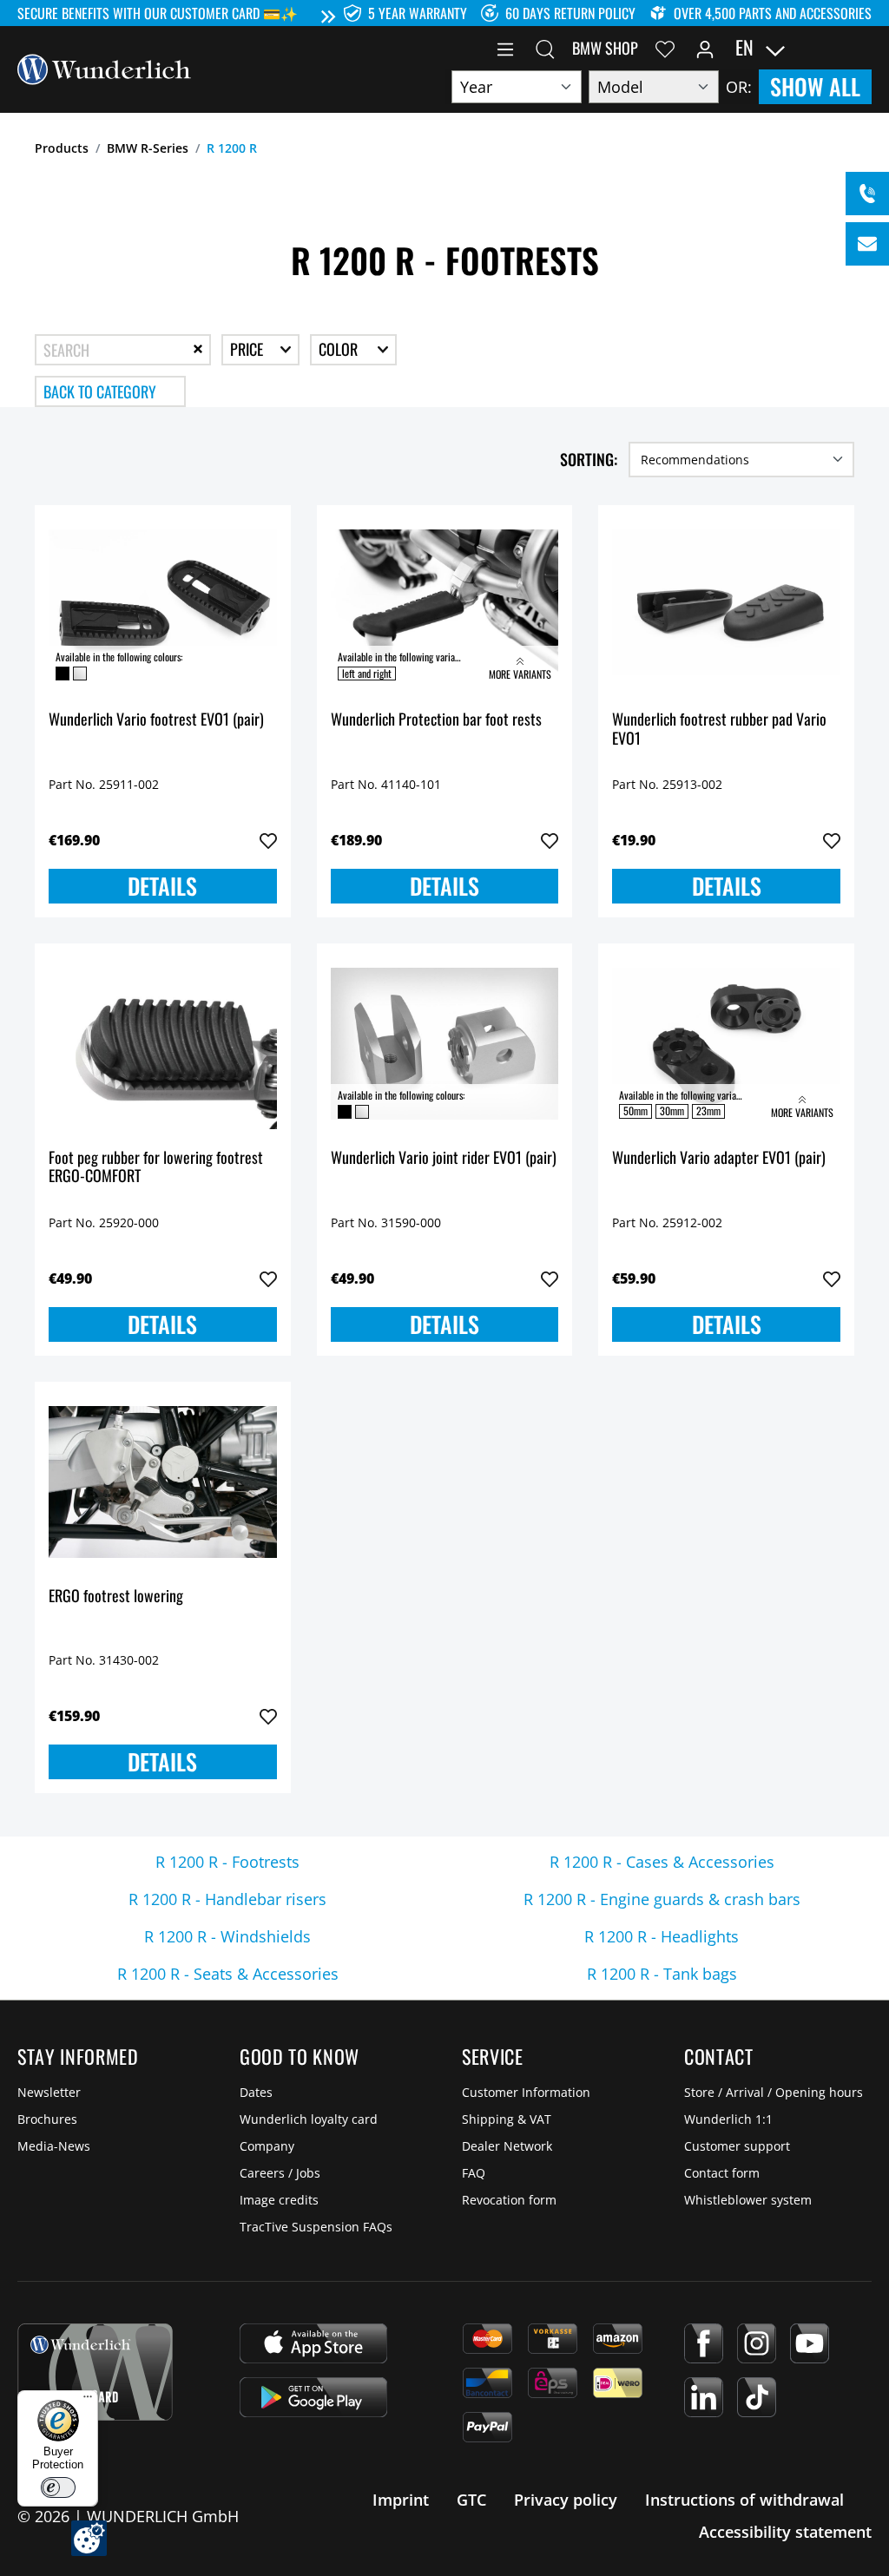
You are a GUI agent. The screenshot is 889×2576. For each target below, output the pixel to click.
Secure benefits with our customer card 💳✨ (158, 13)
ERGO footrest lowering (116, 1597)
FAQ (474, 2173)
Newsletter (49, 2092)
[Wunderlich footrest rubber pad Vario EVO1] (726, 606)
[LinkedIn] (704, 2397)
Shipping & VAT (507, 2119)
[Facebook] (704, 2343)
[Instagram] (757, 2343)
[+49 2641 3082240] (867, 194)
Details (162, 886)
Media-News (54, 2146)
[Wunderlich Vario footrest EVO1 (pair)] (163, 606)
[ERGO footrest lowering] (163, 1482)
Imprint (401, 2500)
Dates (256, 2092)
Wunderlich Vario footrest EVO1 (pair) (156, 720)
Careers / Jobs (280, 2173)
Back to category (100, 391)
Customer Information (526, 2092)
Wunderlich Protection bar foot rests (436, 720)
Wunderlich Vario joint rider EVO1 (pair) (444, 1158)
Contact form (722, 2173)
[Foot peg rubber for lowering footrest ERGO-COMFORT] (163, 1044)
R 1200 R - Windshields (227, 1936)
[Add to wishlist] (268, 841)
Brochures (47, 2119)
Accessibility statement (785, 2532)
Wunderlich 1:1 (728, 2119)
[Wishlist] (665, 48)
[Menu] (505, 48)
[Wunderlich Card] (95, 2372)
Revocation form (509, 2200)
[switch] (58, 2487)
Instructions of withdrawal (744, 2500)
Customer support (737, 2146)
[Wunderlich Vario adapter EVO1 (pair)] (726, 1044)
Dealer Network (507, 2146)
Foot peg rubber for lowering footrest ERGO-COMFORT (156, 1168)
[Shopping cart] (861, 48)
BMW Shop (605, 48)
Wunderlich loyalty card (309, 2119)
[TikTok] (757, 2397)
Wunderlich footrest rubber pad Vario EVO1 (719, 729)
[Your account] (705, 48)
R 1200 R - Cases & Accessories (662, 1862)
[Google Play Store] (313, 2397)
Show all (815, 86)
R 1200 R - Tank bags (662, 1974)
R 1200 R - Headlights (662, 1936)
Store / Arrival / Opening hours (774, 2092)
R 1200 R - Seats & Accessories (228, 1974)
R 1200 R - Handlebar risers (227, 1899)
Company (267, 2146)
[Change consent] (89, 2538)
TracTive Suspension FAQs (316, 2227)
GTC (471, 2500)
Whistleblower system (748, 2200)
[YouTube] (810, 2343)
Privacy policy (566, 2500)
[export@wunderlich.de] (867, 244)
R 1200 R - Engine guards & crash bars (662, 1899)
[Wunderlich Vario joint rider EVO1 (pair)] (445, 1044)
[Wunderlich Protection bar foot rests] (445, 606)
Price (248, 349)
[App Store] (313, 2343)
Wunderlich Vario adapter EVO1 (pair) (719, 1158)
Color (340, 349)
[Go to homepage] (104, 68)
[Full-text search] (545, 48)
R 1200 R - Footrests (227, 1862)
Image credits (279, 2200)
